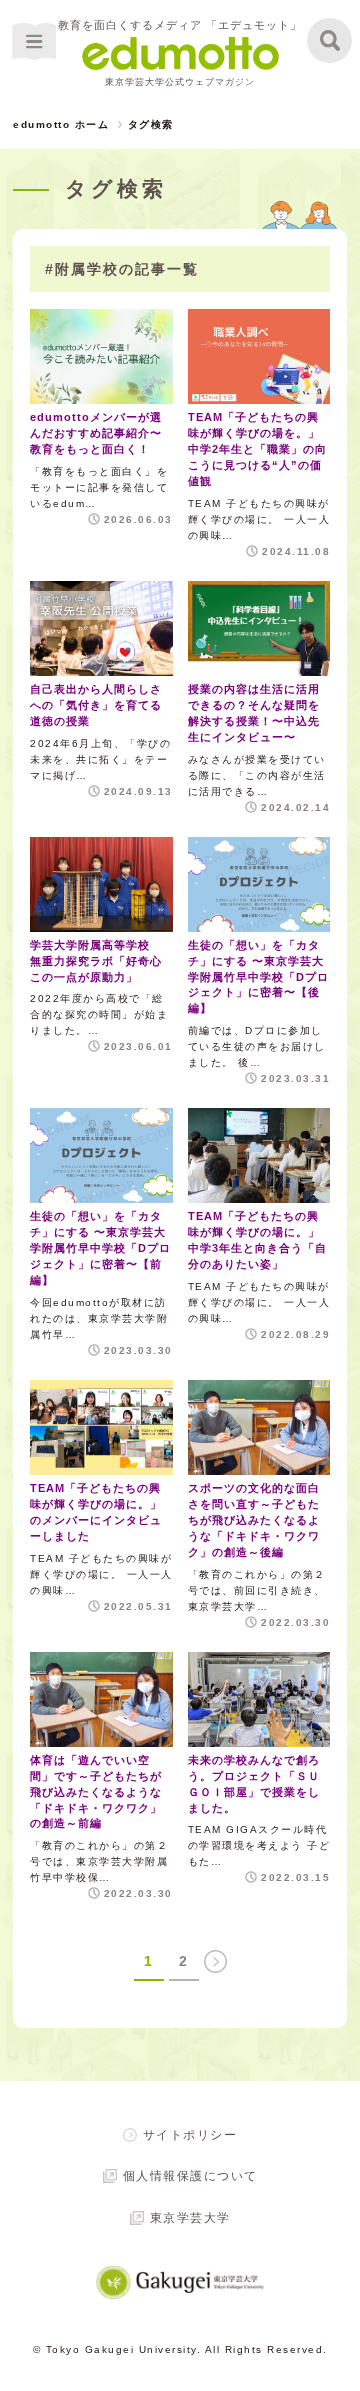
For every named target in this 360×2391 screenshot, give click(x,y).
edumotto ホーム (61, 124)
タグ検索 (151, 124)
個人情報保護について (190, 2176)
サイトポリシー (190, 2135)
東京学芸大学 (190, 2218)
